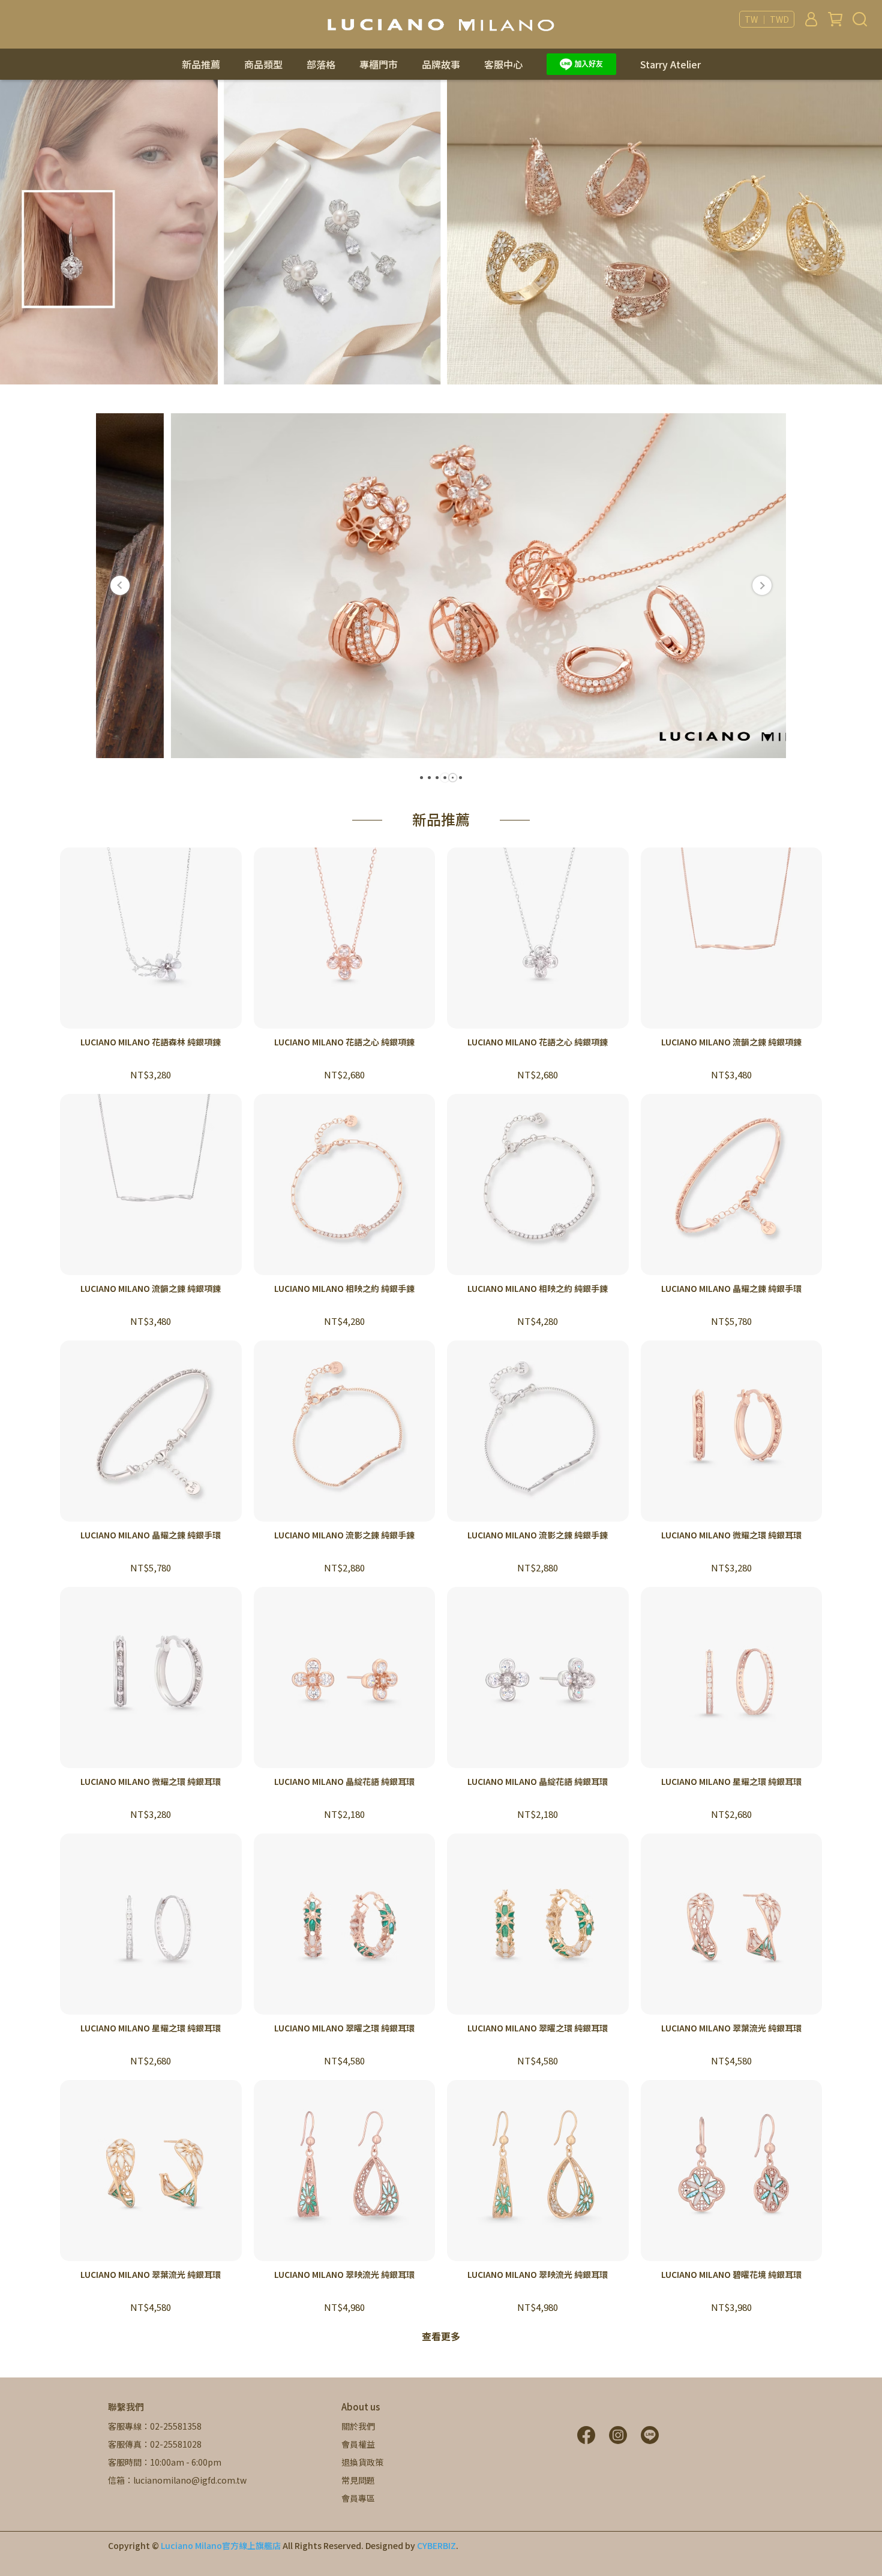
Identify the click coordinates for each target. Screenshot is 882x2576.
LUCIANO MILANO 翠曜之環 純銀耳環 (344, 2028)
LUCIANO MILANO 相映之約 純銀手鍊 (344, 1288)
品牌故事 (441, 64)
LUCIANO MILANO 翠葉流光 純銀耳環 (731, 2028)
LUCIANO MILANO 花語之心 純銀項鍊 (344, 1042)
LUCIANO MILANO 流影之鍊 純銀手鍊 (344, 1535)
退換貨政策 (362, 2462)
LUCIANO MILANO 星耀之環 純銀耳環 (731, 1781)
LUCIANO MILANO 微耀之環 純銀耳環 (731, 1535)
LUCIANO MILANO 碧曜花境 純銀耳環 (731, 2274)
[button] (120, 585)
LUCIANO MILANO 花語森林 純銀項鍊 (151, 1042)
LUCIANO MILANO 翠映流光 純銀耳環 (344, 2274)
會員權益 (358, 2444)
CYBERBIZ (436, 2545)
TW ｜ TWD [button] (767, 19)
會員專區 (358, 2498)
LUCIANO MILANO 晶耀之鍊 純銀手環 (731, 1288)
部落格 (321, 64)
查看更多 (441, 2336)
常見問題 (358, 2480)
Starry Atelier (670, 64)
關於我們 (358, 2426)
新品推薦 (201, 64)
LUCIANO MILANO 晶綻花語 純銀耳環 (344, 1781)
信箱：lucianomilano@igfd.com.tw (177, 2480)
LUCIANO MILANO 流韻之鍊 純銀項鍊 (731, 1042)
